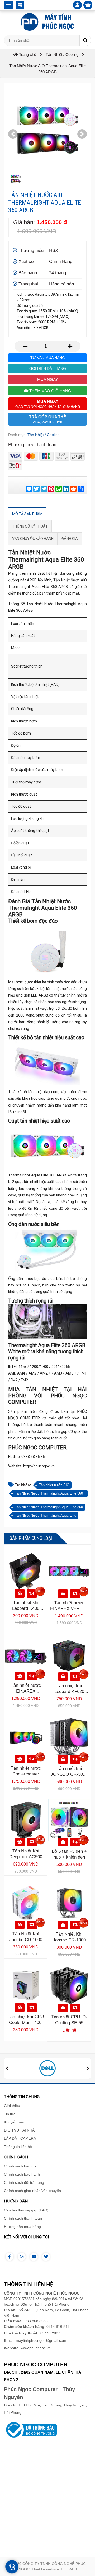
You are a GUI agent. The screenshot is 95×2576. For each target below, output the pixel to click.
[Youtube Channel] (34, 2257)
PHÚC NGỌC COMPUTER (37, 1448)
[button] (13, 134)
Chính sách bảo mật (21, 2166)
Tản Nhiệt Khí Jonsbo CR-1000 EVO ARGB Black (69, 1940)
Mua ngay (48, 379)
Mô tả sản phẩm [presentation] (27, 514)
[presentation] (7, 2068)
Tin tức (10, 2114)
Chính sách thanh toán (23, 2218)
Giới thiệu (12, 2106)
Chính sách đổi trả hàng (24, 2182)
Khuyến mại (14, 2122)
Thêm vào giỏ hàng (50, 391)
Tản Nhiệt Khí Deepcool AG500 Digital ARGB (26, 1857)
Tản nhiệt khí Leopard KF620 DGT (69, 1691)
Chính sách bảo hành (22, 2174)
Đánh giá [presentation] (70, 539)
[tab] (27, 514)
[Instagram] (22, 2257)
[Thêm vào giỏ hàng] (20, 1593)
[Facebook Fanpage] (9, 2257)
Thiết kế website (45, 2569)
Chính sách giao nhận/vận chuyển (32, 2191)
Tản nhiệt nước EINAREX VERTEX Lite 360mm (69, 1609)
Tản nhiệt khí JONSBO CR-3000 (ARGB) (69, 1774)
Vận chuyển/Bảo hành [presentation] (33, 539)
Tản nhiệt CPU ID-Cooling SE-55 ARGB (69, 2023)
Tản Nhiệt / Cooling (44, 435)
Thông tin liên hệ (18, 2147)
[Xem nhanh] (32, 1593)
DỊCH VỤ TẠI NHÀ (19, 2130)
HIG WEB (69, 2569)
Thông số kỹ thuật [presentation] (30, 526)
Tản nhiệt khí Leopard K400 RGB (26, 1608)
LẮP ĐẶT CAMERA (20, 2138)
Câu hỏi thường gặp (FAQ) (26, 2210)
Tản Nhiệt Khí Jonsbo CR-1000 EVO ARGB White (26, 1940)
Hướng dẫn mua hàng (22, 2227)
